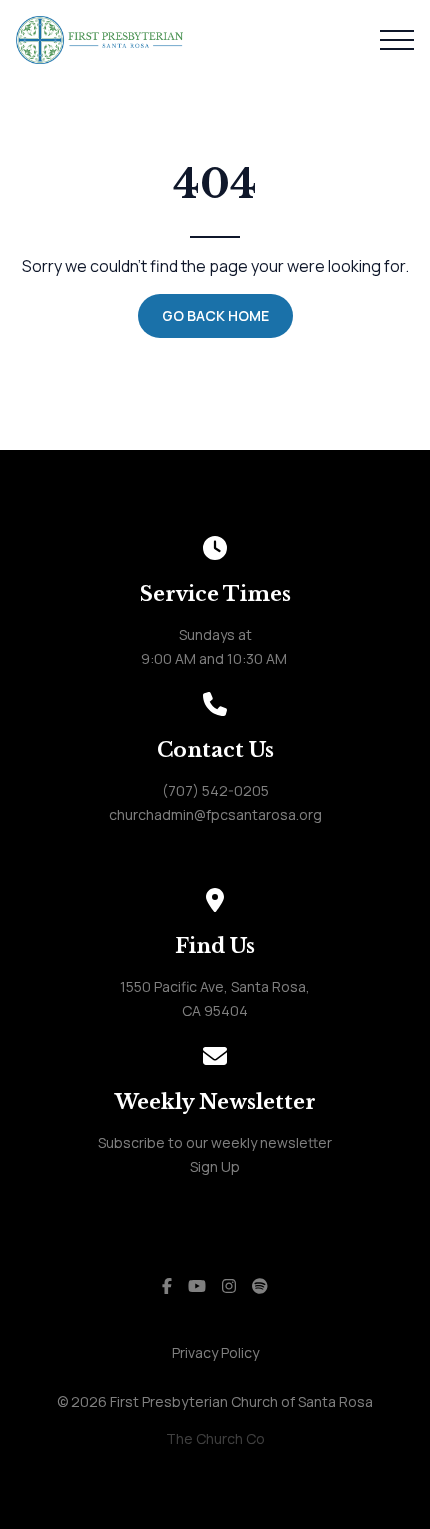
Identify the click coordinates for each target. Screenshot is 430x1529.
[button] (397, 40)
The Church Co (215, 1438)
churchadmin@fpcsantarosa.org (215, 814)
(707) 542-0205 (215, 790)
